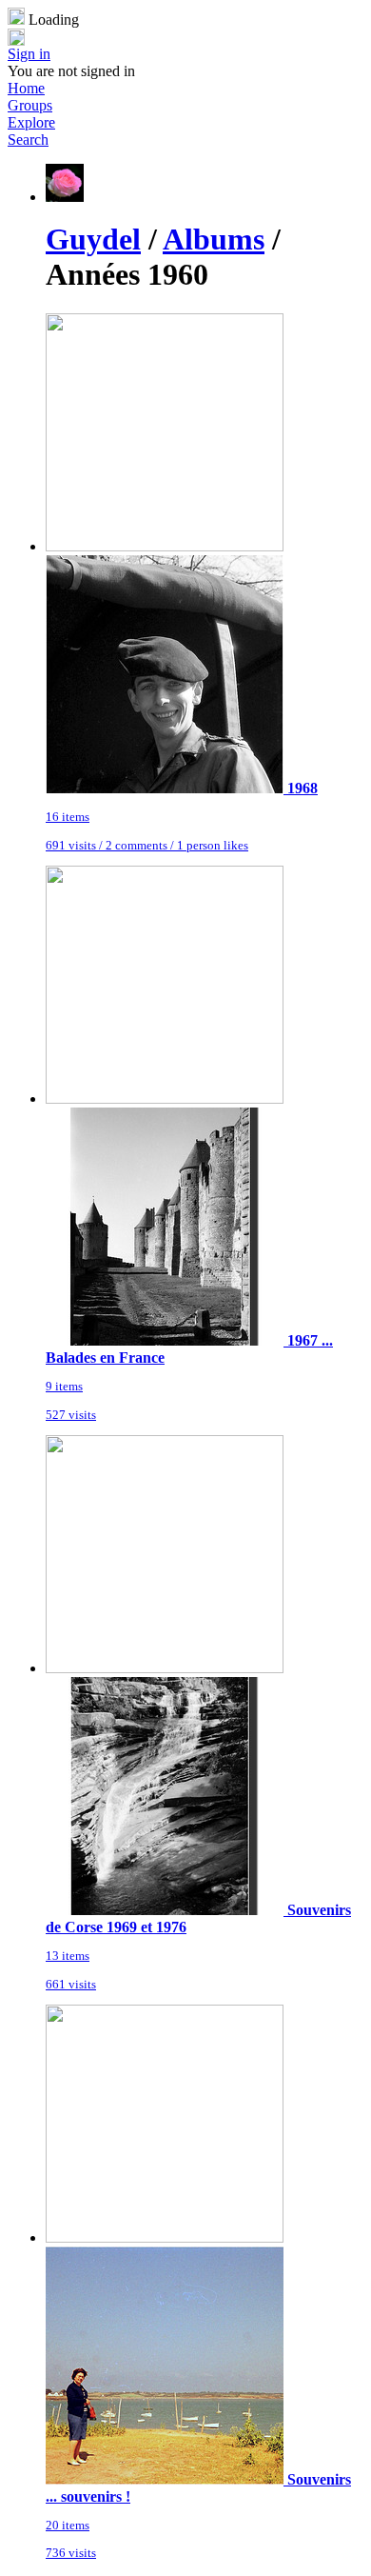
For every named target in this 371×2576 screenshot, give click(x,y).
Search (28, 140)
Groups (30, 105)
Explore (31, 122)
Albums (214, 239)
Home (26, 88)
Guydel (93, 239)
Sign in (29, 54)
